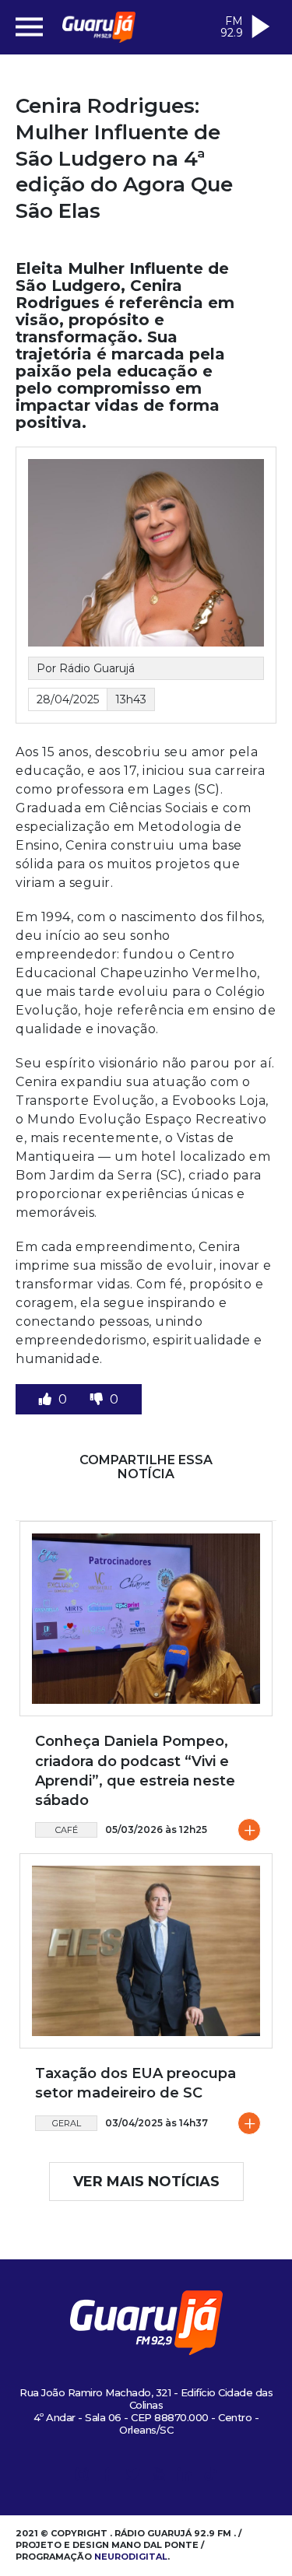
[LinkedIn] (185, 2477)
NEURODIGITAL (131, 2557)
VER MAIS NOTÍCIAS (146, 2182)
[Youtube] (159, 2477)
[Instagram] (82, 2477)
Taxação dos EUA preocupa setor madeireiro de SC (135, 2083)
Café (67, 1830)
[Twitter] (133, 2477)
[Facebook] (107, 2477)
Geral (67, 2123)
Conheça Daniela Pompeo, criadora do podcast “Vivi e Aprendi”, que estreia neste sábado (135, 1771)
